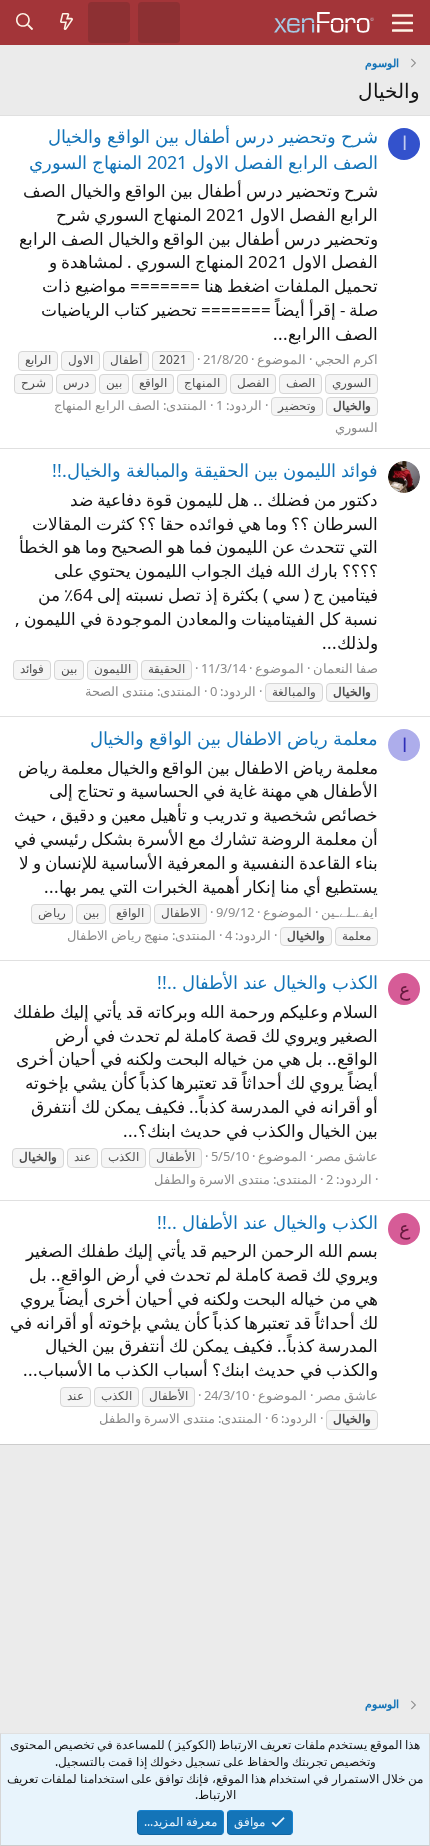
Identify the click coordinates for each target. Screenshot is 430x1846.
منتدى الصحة (119, 691)
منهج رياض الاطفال (118, 935)
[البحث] (25, 22)
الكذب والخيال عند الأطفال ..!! (267, 982)
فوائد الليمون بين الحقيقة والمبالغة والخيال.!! (215, 470)
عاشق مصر (347, 1156)
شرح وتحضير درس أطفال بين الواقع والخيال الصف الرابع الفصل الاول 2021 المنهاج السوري (203, 148)
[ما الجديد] (67, 22)
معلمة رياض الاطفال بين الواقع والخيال (234, 738)
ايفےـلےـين (349, 912)
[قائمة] (402, 23)
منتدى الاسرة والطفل (212, 1179)
